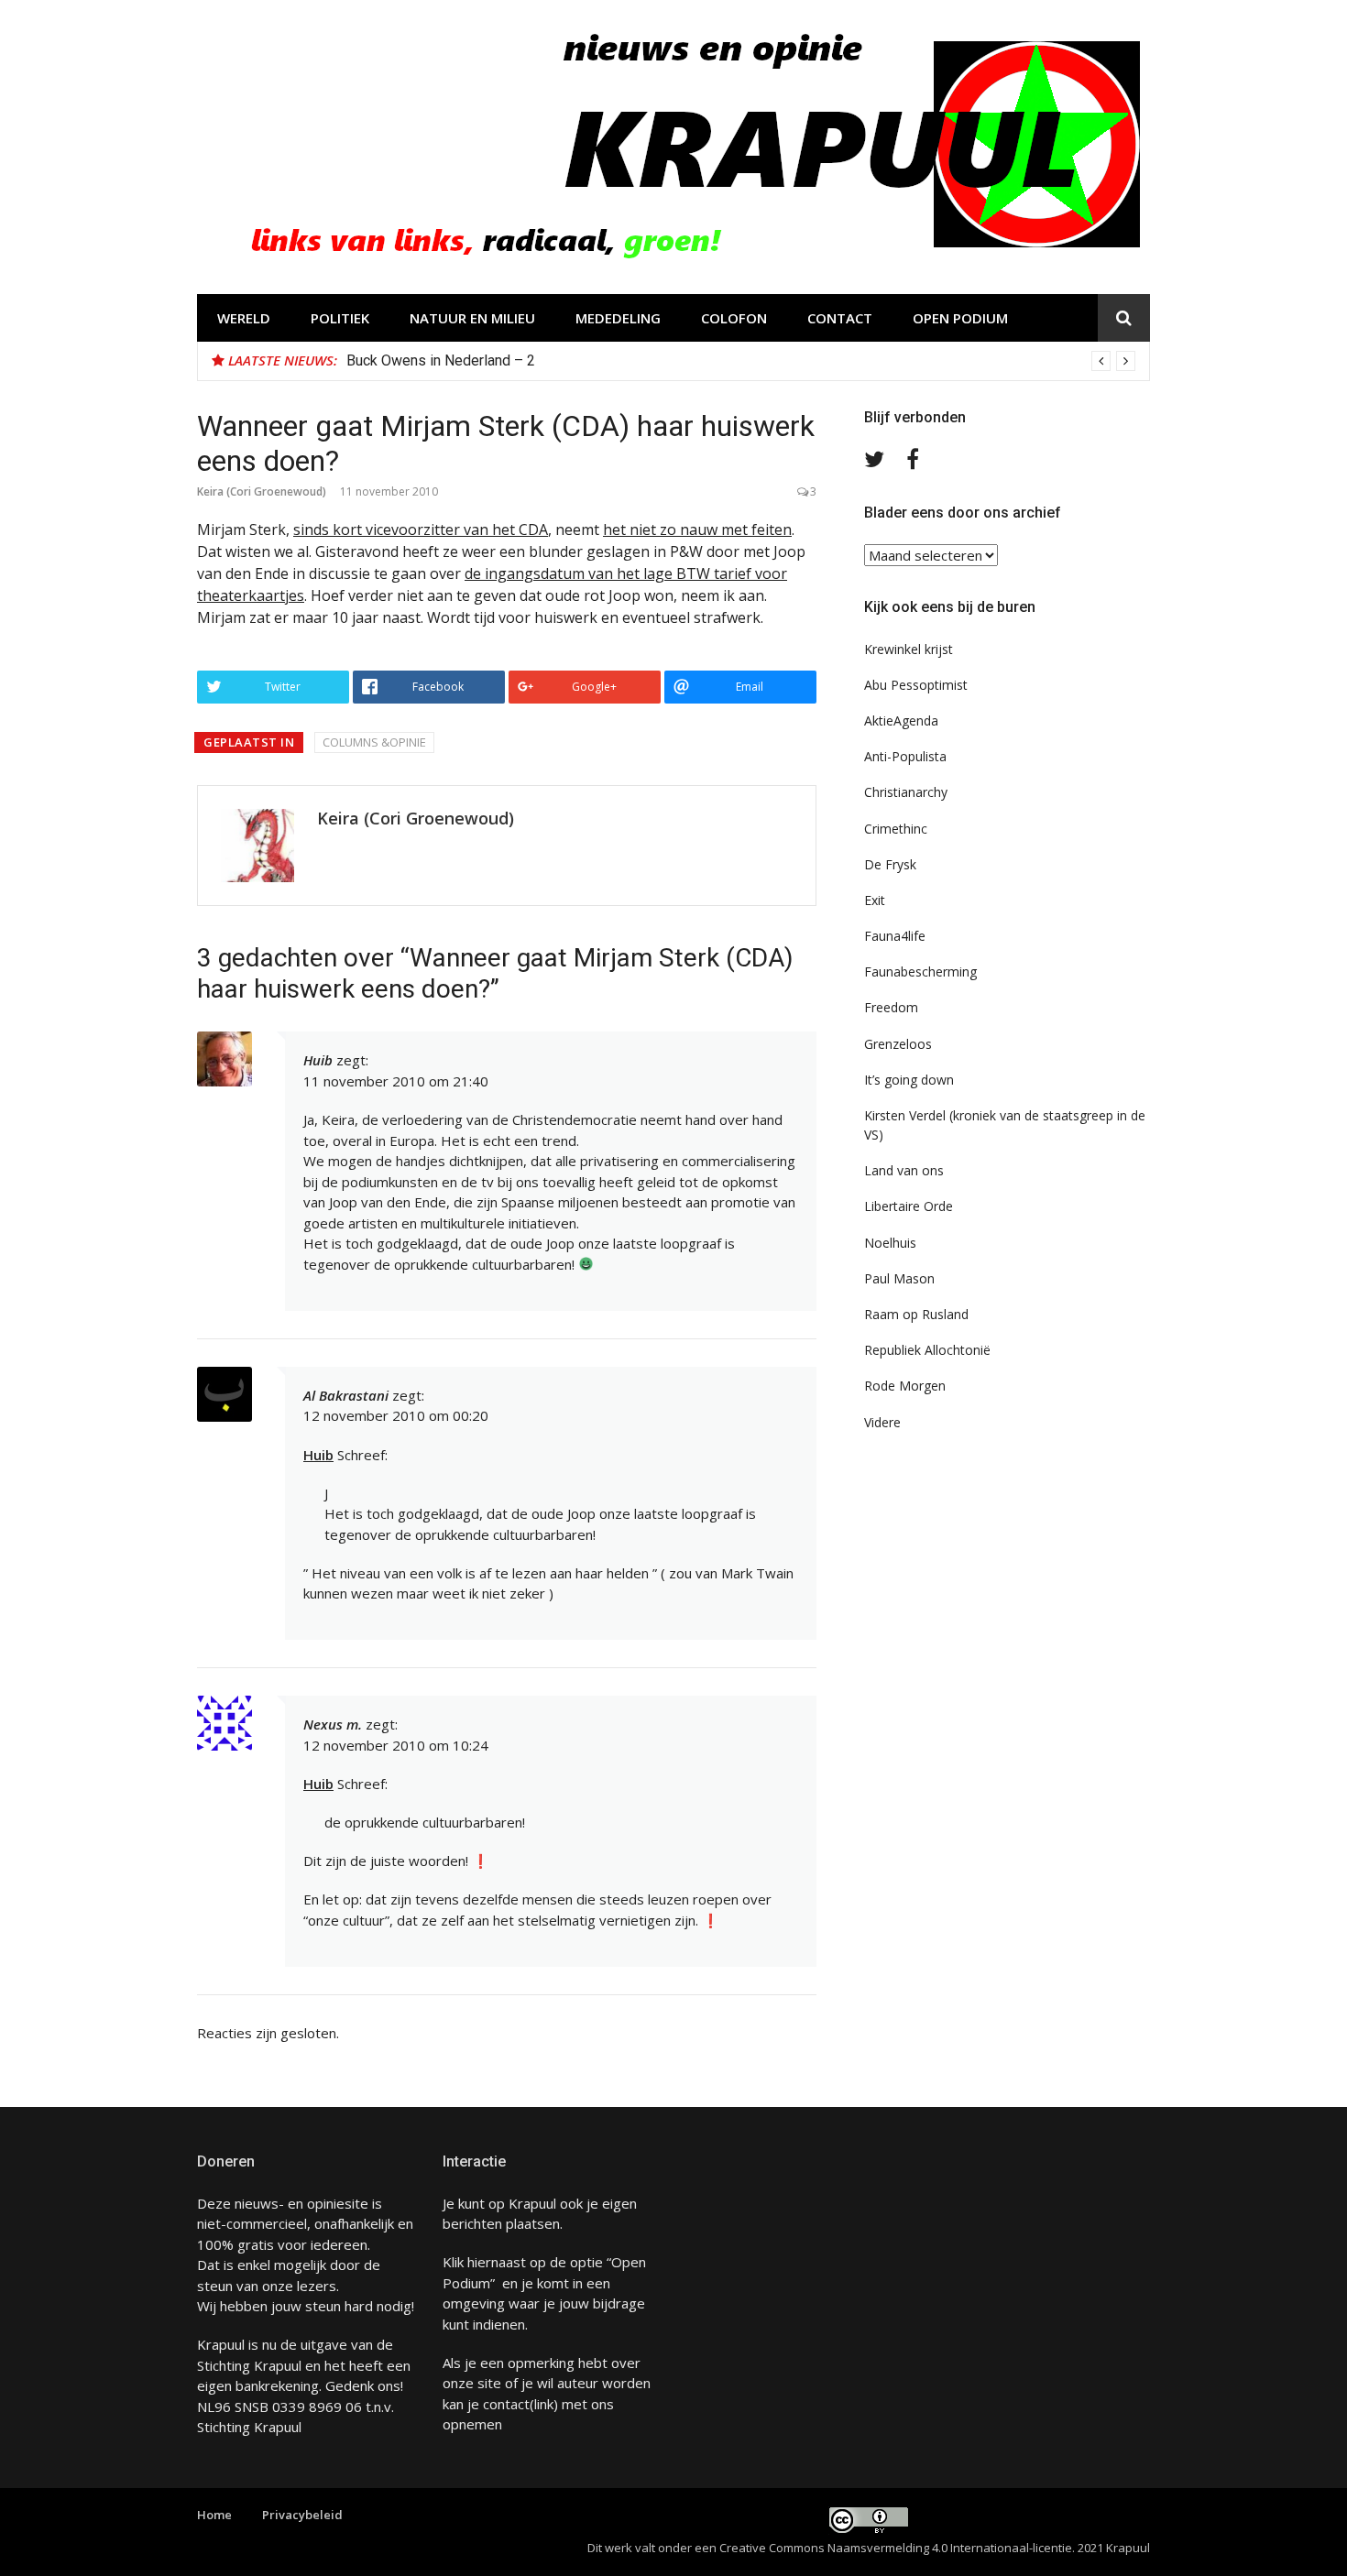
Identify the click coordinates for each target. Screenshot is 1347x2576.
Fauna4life (895, 936)
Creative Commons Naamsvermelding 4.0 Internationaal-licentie (896, 2548)
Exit (875, 900)
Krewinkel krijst (909, 649)
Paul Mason (899, 1278)
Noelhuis (890, 1243)
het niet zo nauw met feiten (697, 529)
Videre (882, 1422)
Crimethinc (896, 829)
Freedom (891, 1007)
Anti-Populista (905, 756)
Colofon (734, 318)
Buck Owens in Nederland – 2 (441, 360)
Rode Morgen (905, 1386)
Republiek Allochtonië (927, 1350)
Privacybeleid (302, 2515)
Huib (318, 1060)
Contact (840, 318)
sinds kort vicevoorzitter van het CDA (421, 529)
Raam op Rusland (916, 1314)
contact (506, 2404)
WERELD (244, 318)
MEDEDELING (618, 318)
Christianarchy (906, 792)
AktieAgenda (901, 720)
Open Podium (960, 318)
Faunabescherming (920, 971)
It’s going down (909, 1080)
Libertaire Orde (909, 1206)
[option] (741, 361)
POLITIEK (340, 318)
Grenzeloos (898, 1044)
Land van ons (904, 1170)
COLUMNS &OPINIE (374, 742)
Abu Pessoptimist (916, 685)
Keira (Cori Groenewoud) (262, 491)
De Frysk (890, 864)
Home (214, 2515)
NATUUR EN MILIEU (472, 318)
